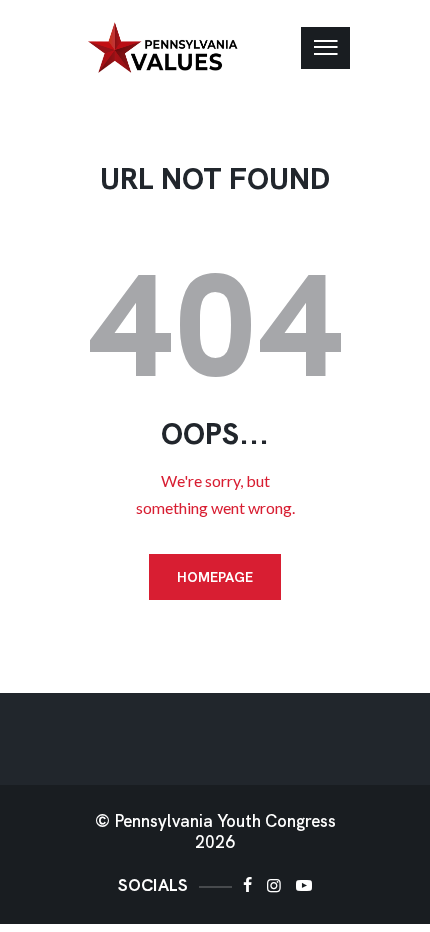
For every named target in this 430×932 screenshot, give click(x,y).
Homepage (215, 577)
